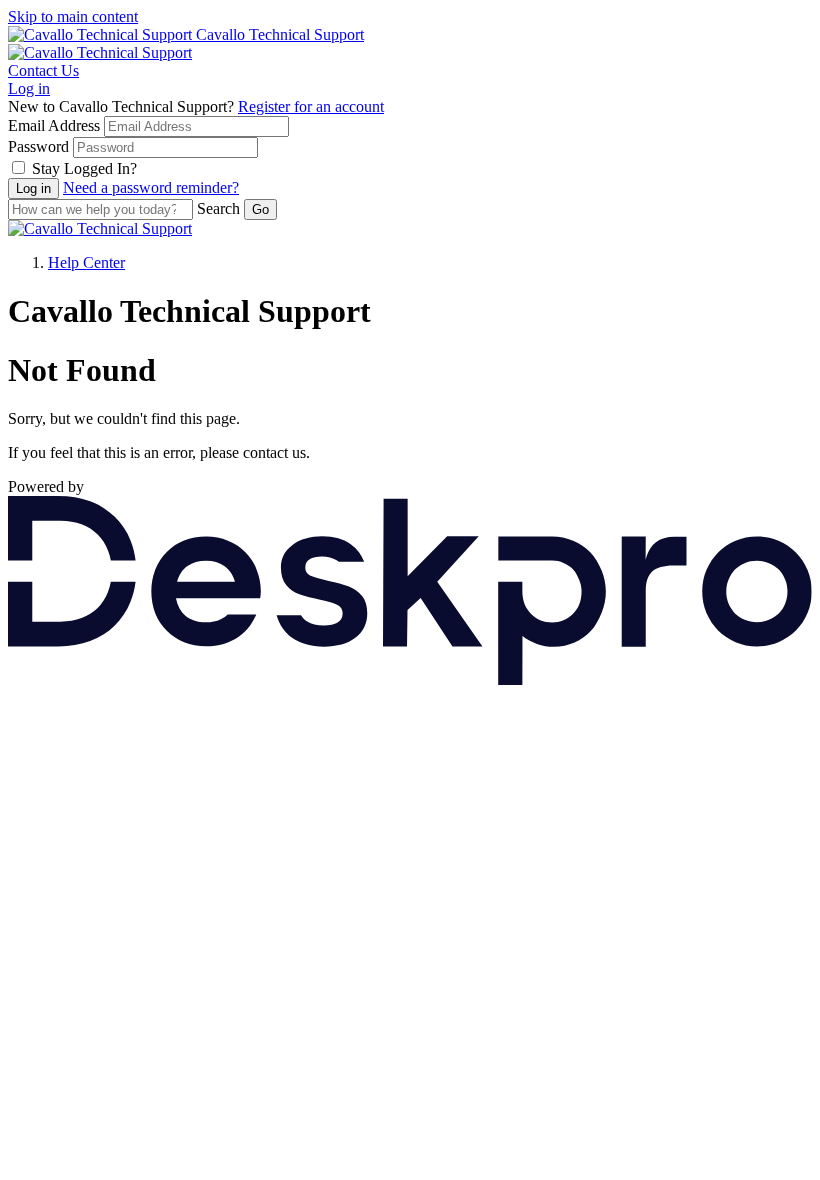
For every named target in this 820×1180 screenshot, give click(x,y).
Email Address (54, 125)
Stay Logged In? (84, 168)
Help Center (86, 262)
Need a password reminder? (151, 187)
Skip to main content (73, 16)
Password (38, 146)
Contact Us (43, 70)
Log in (29, 88)
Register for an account (311, 106)
